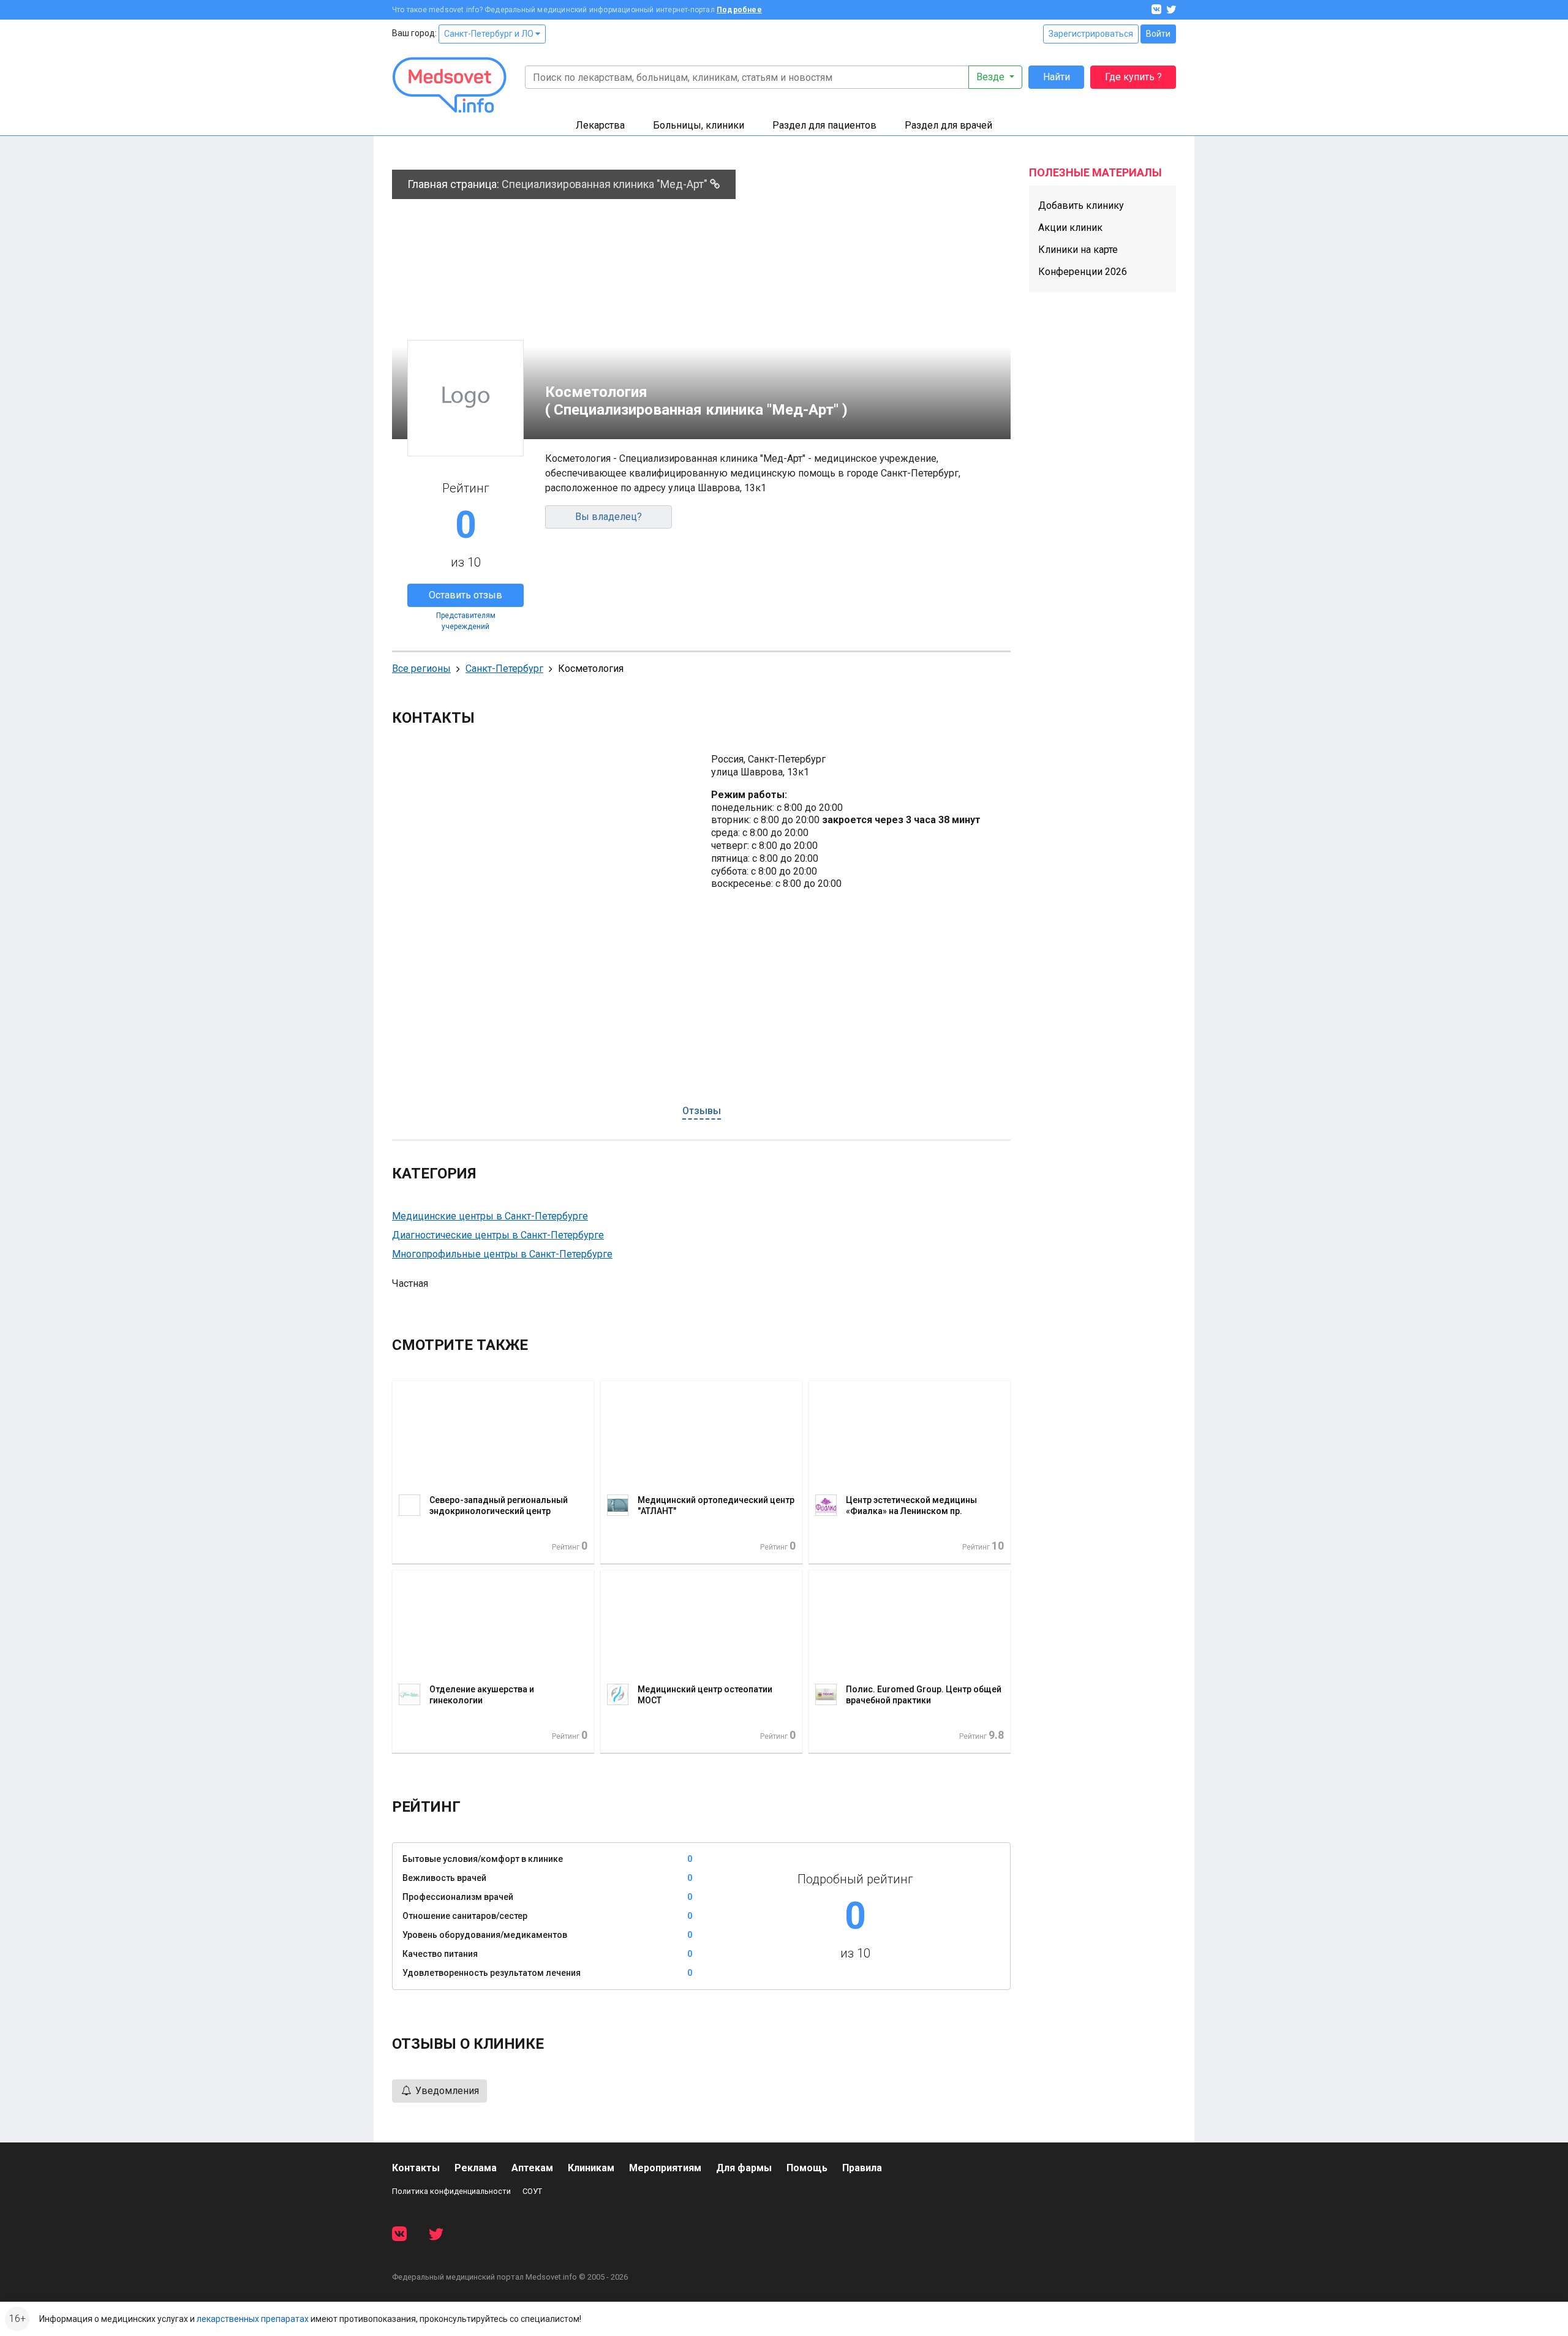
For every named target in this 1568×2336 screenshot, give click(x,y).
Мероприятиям (665, 2168)
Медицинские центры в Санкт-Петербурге (490, 1216)
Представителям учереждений (466, 621)
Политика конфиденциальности (451, 2191)
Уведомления (446, 2091)
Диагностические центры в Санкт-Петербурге (498, 1235)
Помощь (807, 2168)
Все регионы (421, 669)
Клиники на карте (1078, 250)
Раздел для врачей (948, 125)
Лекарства (600, 125)
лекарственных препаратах (253, 2319)
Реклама (476, 2168)
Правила (862, 2168)
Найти (1057, 77)
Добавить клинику (1081, 205)
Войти (1158, 34)
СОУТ (532, 2191)
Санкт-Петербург (504, 669)
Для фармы (744, 2168)
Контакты (416, 2168)
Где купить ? (1133, 77)
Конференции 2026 (1083, 272)
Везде (992, 77)
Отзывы (702, 1111)
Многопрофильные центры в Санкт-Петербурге (502, 1254)
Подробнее (739, 10)
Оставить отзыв (466, 595)
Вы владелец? (609, 517)
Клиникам (591, 2168)
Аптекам (532, 2168)
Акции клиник (1070, 228)
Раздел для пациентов (824, 125)
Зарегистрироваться (1091, 34)
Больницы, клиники (699, 125)
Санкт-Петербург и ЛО (490, 34)
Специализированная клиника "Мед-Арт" (606, 184)
